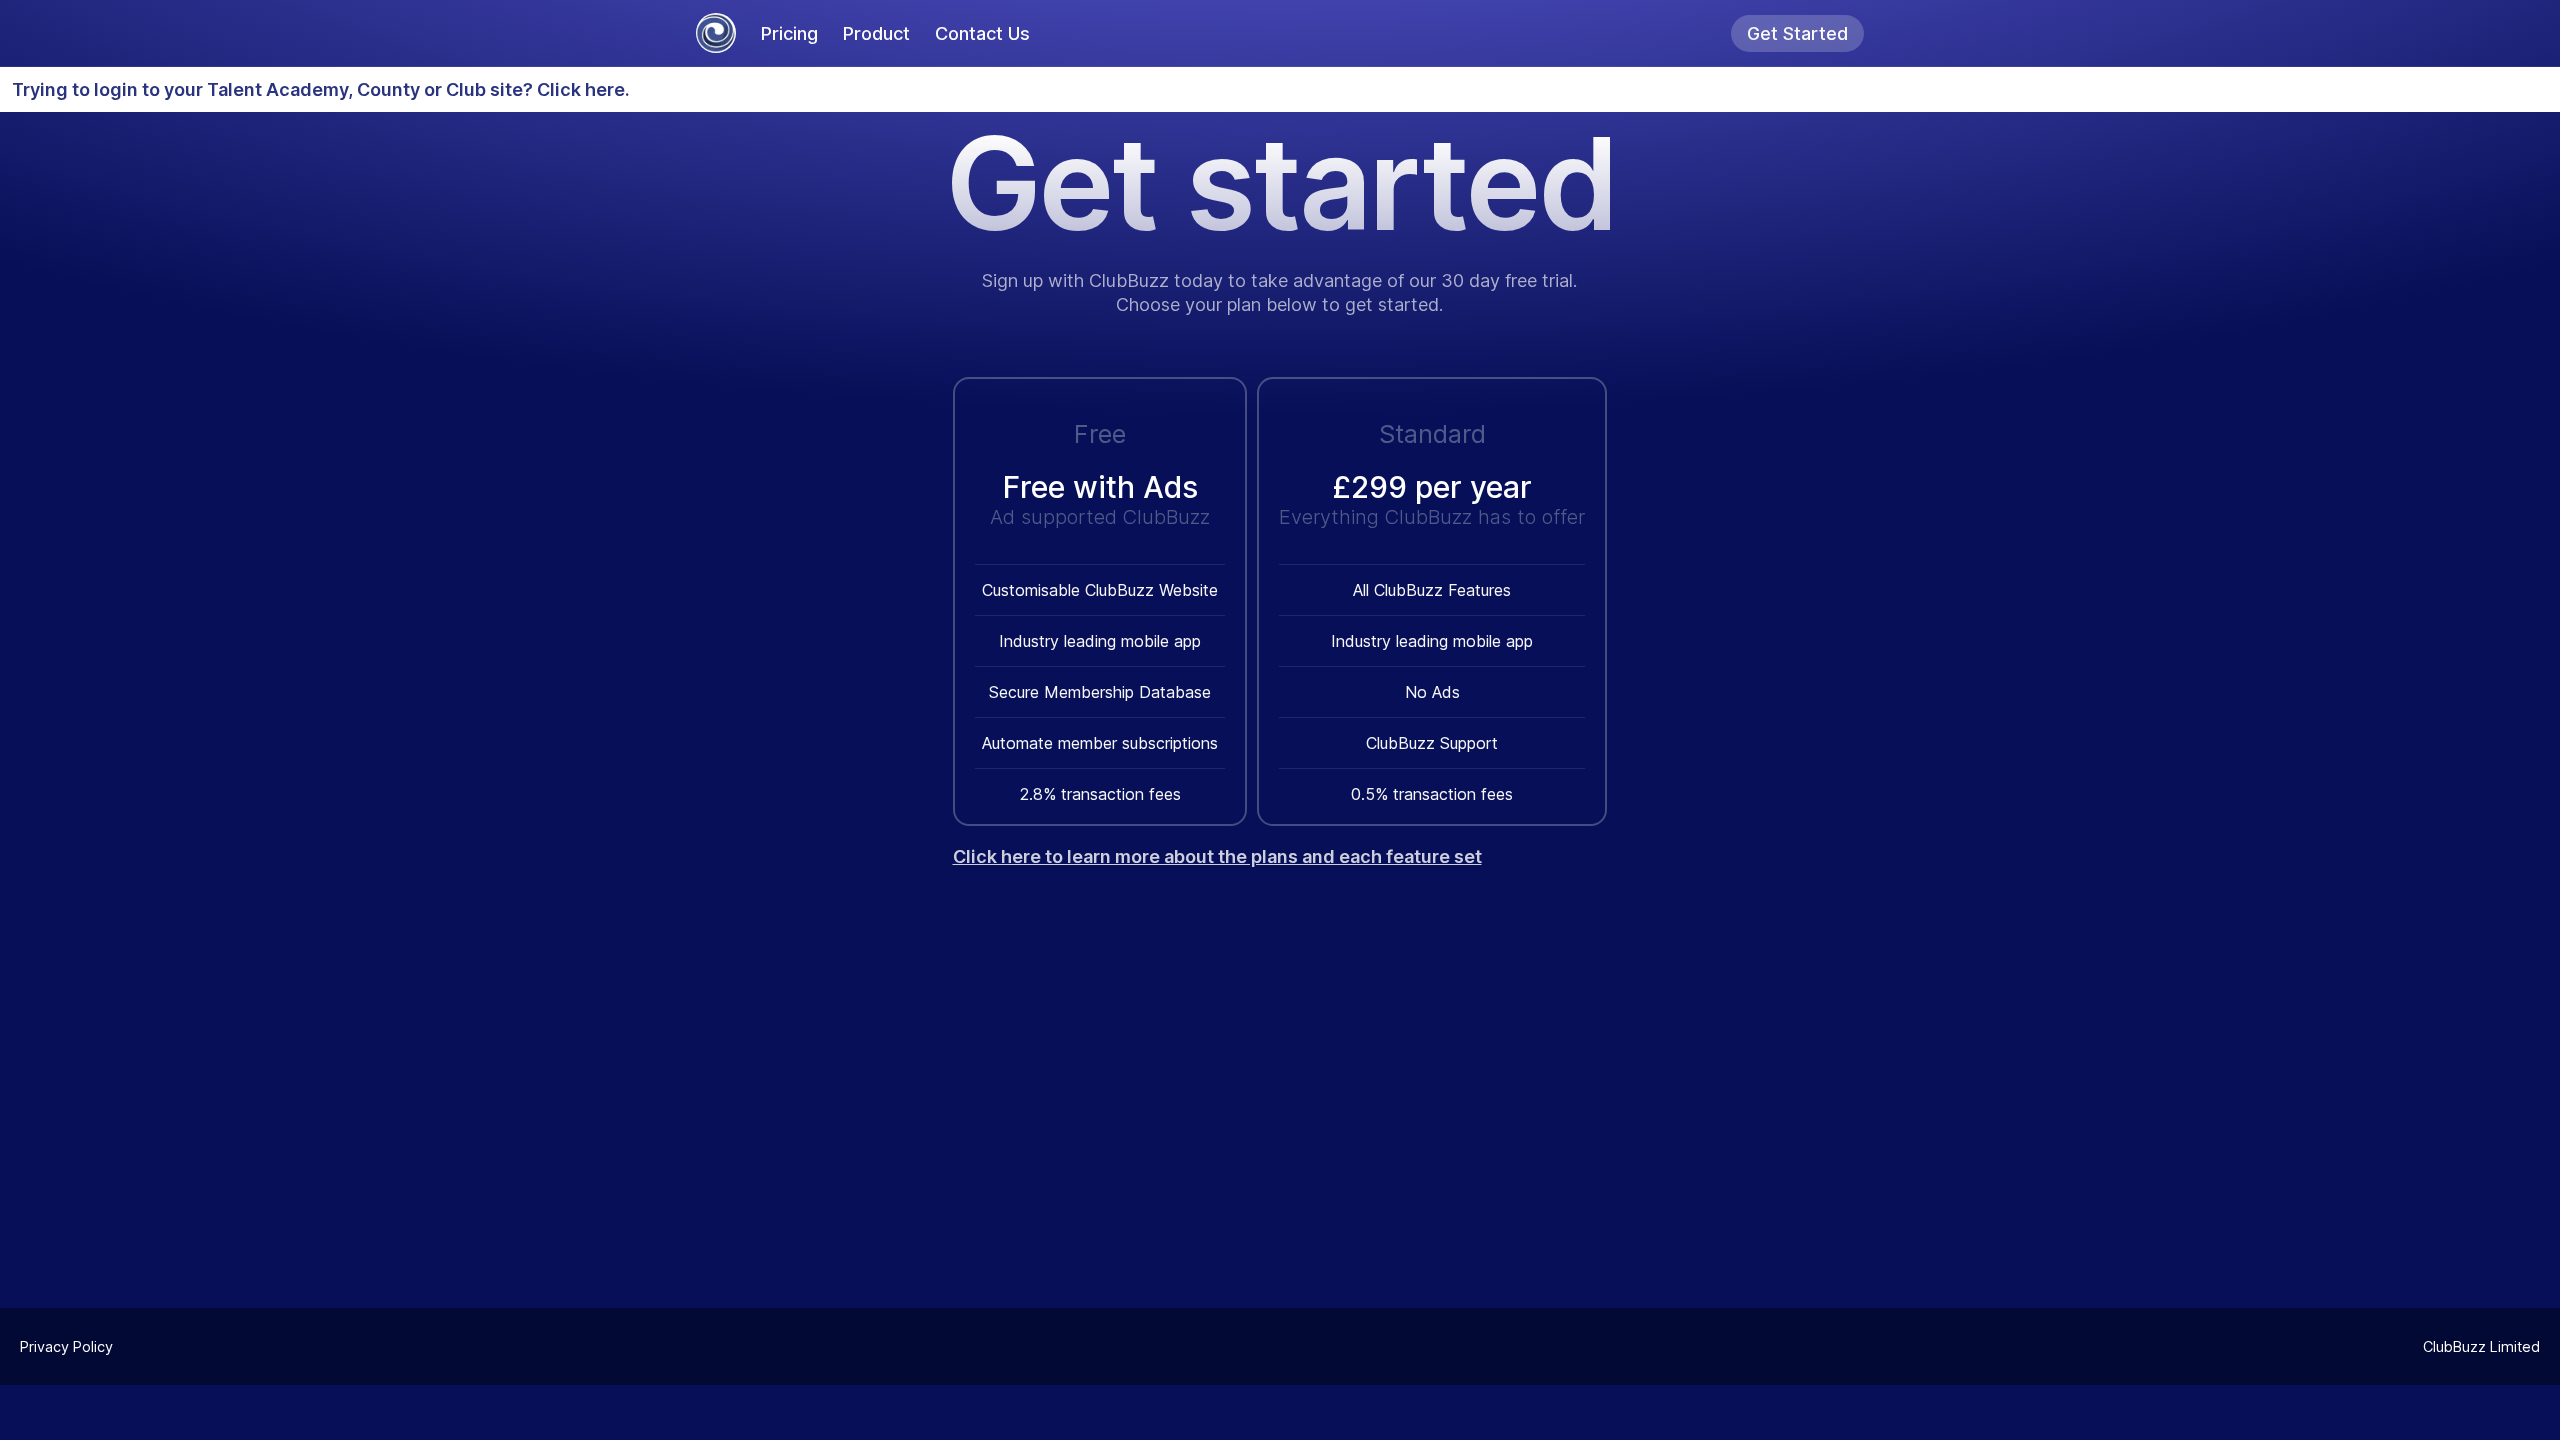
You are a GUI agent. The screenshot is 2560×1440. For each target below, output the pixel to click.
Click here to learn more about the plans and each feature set (1217, 856)
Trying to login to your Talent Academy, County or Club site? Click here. (321, 89)
